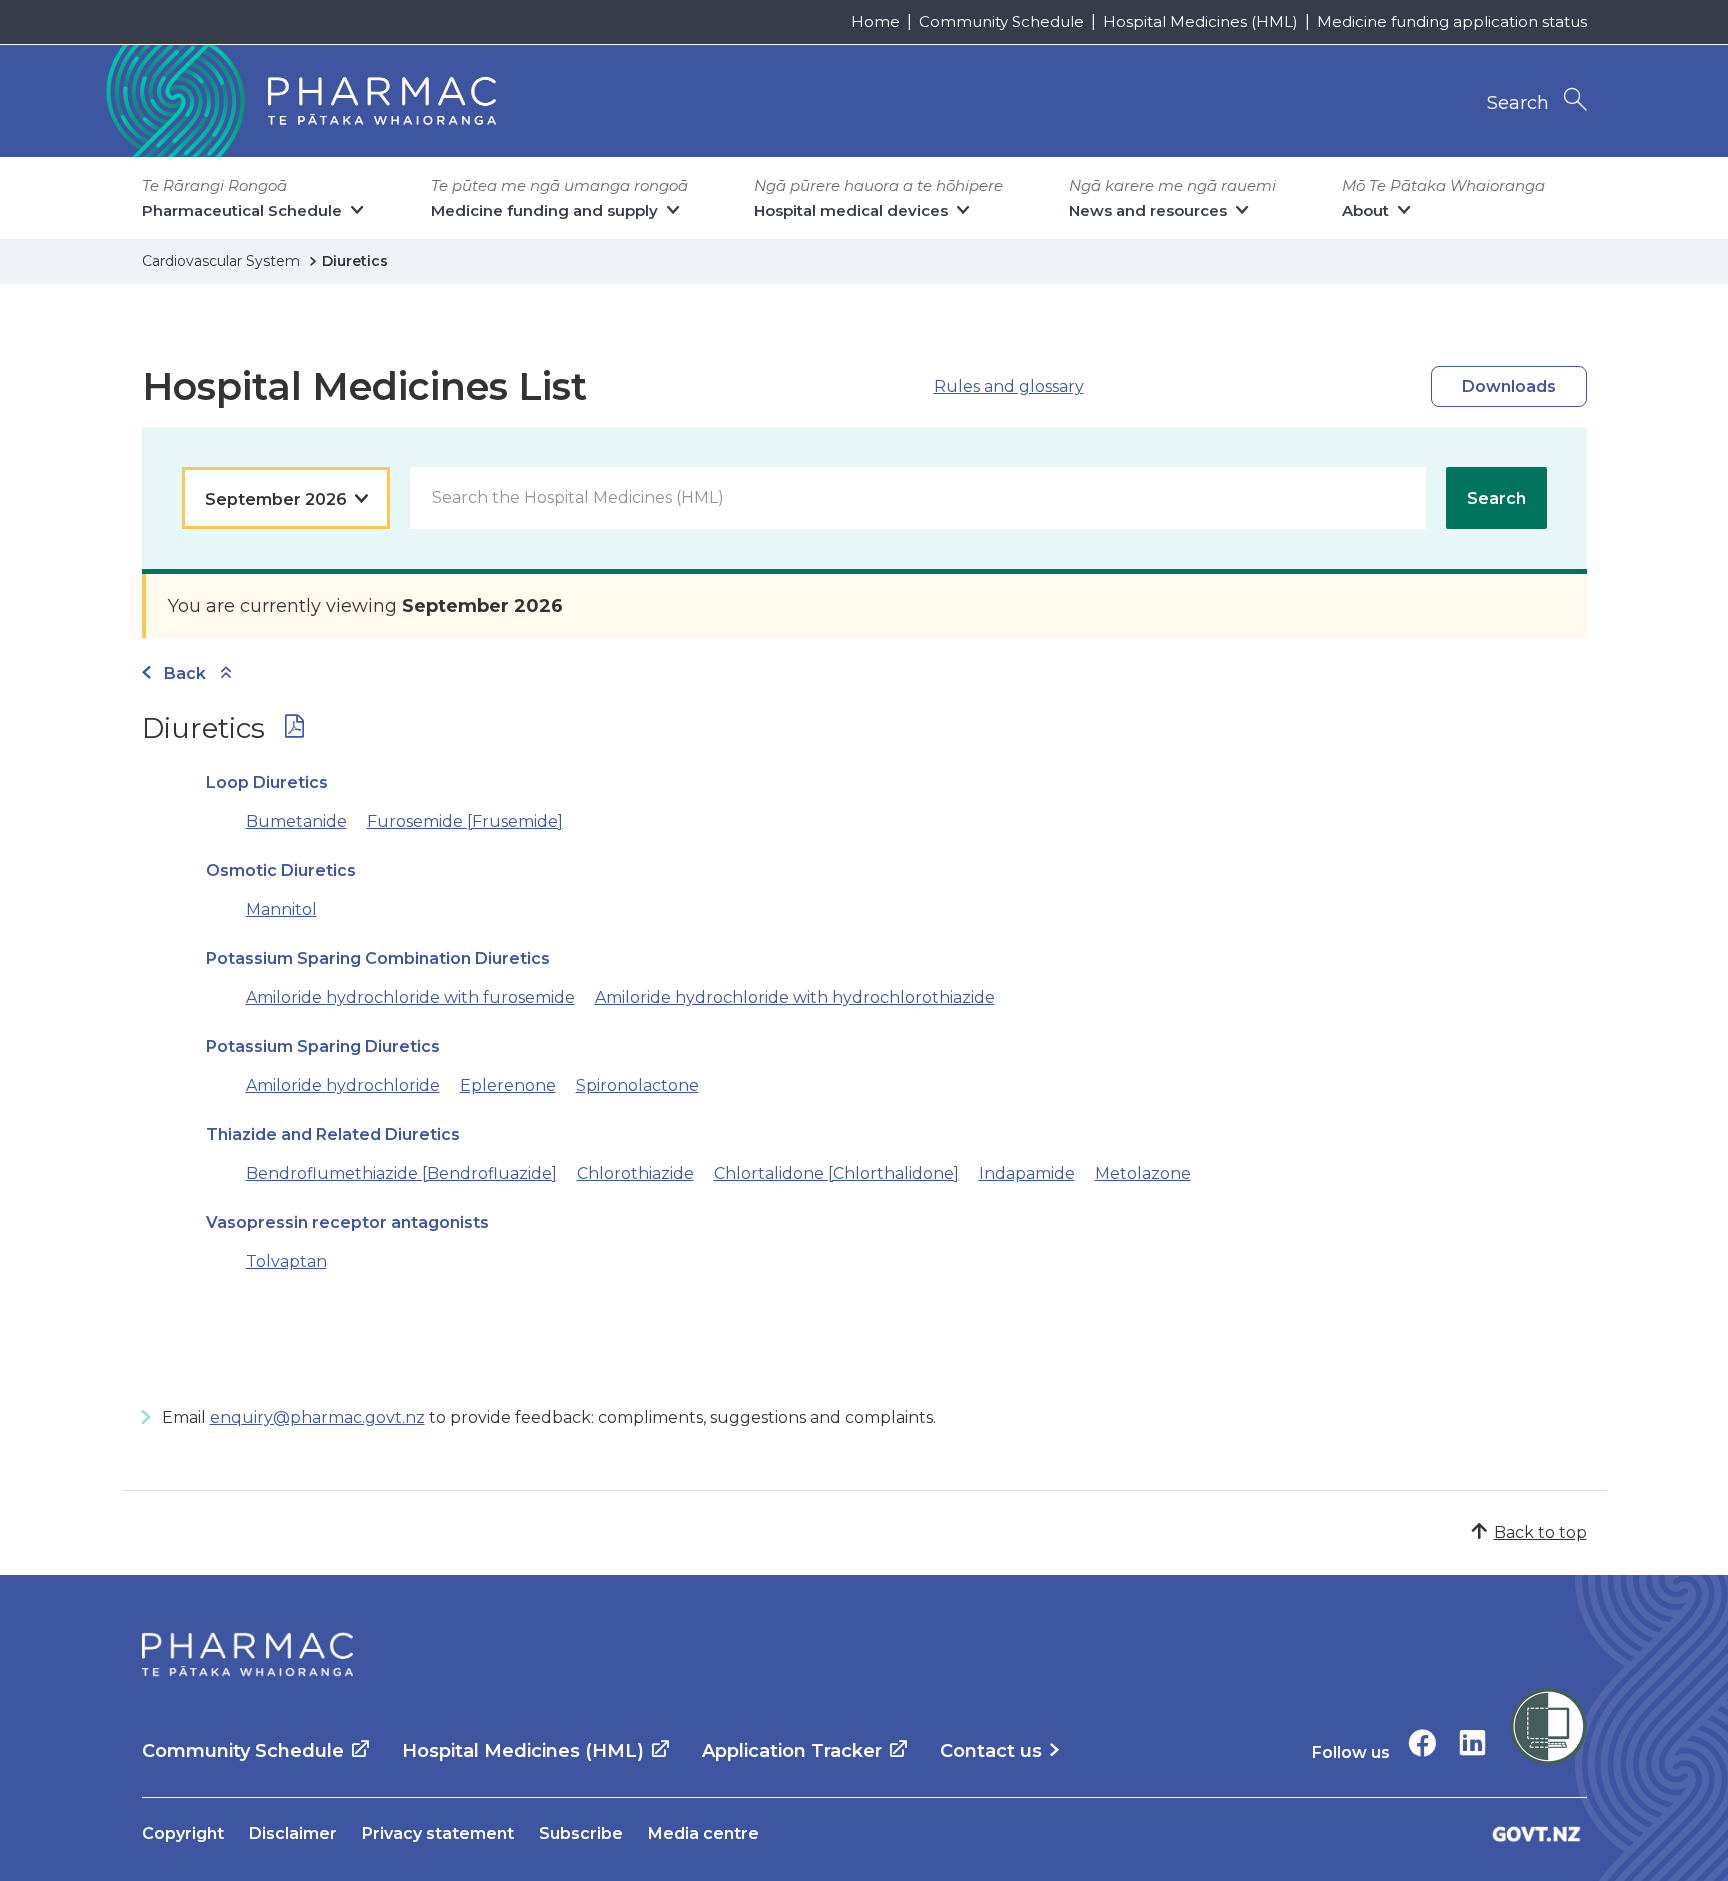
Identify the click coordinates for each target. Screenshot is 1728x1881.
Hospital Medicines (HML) (1200, 21)
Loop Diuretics (267, 782)
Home (875, 21)
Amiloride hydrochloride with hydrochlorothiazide (795, 997)
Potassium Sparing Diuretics (323, 1046)
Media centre (703, 1833)
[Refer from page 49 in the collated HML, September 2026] (294, 730)
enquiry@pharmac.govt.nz (317, 1417)
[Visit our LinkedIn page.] (1472, 1742)
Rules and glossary (1009, 386)
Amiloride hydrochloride (343, 1085)
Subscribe (581, 1833)
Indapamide (1027, 1173)
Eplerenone (508, 1085)
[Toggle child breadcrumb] (226, 673)
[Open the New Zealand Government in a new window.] (1537, 1833)
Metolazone (1143, 1173)
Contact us (991, 1751)
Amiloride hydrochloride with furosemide (410, 997)
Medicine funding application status (1452, 21)
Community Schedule (1001, 21)
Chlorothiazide (635, 1173)
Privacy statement (438, 1833)
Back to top (1540, 1532)
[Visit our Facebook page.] (1422, 1742)
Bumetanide (296, 821)
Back (185, 673)
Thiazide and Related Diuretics (333, 1134)
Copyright (183, 1833)
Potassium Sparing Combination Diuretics (378, 958)
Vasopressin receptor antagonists (347, 1222)
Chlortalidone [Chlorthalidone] (836, 1173)
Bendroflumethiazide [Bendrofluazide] (401, 1173)
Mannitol (281, 909)
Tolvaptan (286, 1261)
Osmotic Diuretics (281, 870)
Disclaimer (293, 1833)
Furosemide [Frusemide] (465, 821)
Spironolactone (637, 1085)
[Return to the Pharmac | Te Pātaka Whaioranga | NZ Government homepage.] (299, 101)
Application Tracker (792, 1751)
